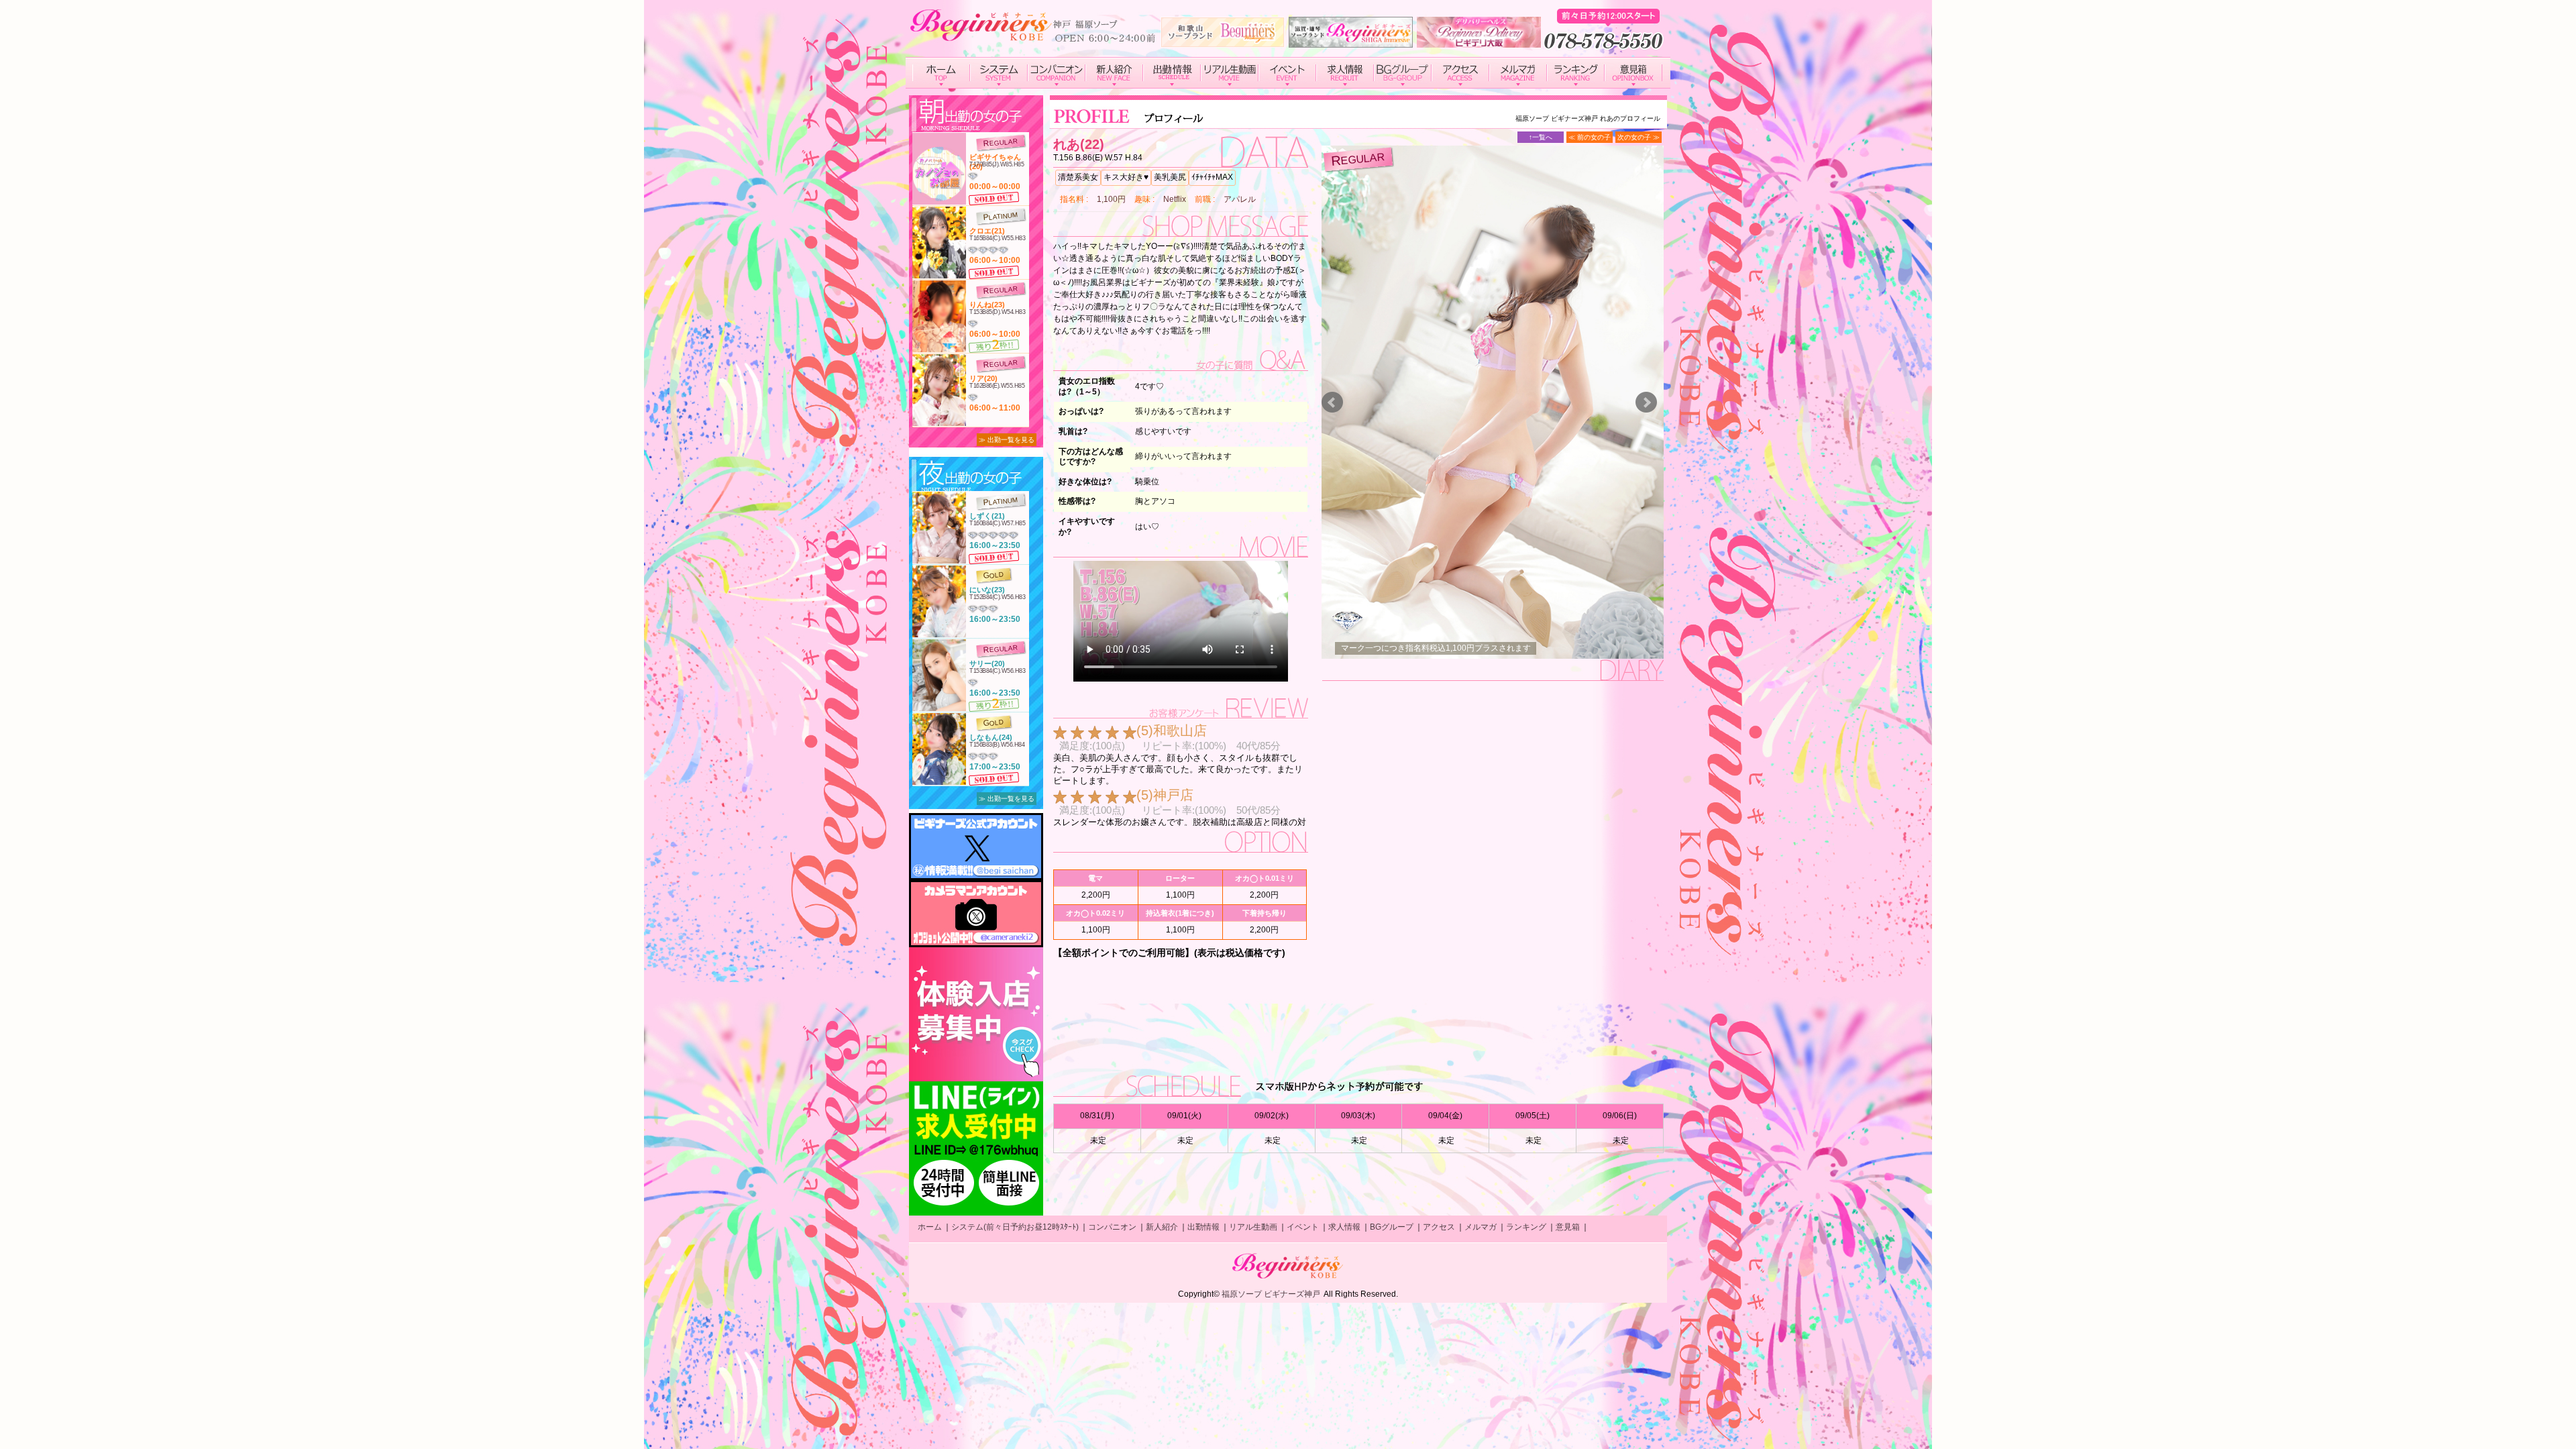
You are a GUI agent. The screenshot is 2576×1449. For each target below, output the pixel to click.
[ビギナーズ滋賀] (1351, 42)
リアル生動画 (1253, 1227)
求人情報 (1344, 1227)
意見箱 (1568, 1227)
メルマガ (1481, 1227)
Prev (1332, 402)
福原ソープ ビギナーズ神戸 (1271, 1294)
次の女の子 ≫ (1639, 137)
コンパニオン (1112, 1227)
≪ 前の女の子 (1590, 137)
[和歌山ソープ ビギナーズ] (1223, 42)
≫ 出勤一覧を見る (1007, 440)
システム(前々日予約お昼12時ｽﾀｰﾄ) (1015, 1227)
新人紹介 (1162, 1227)
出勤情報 (1203, 1227)
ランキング (1526, 1227)
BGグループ (1392, 1227)
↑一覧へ (1541, 137)
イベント (1303, 1227)
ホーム (930, 1227)
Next (1646, 402)
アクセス (1439, 1227)
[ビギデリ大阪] (1479, 42)
